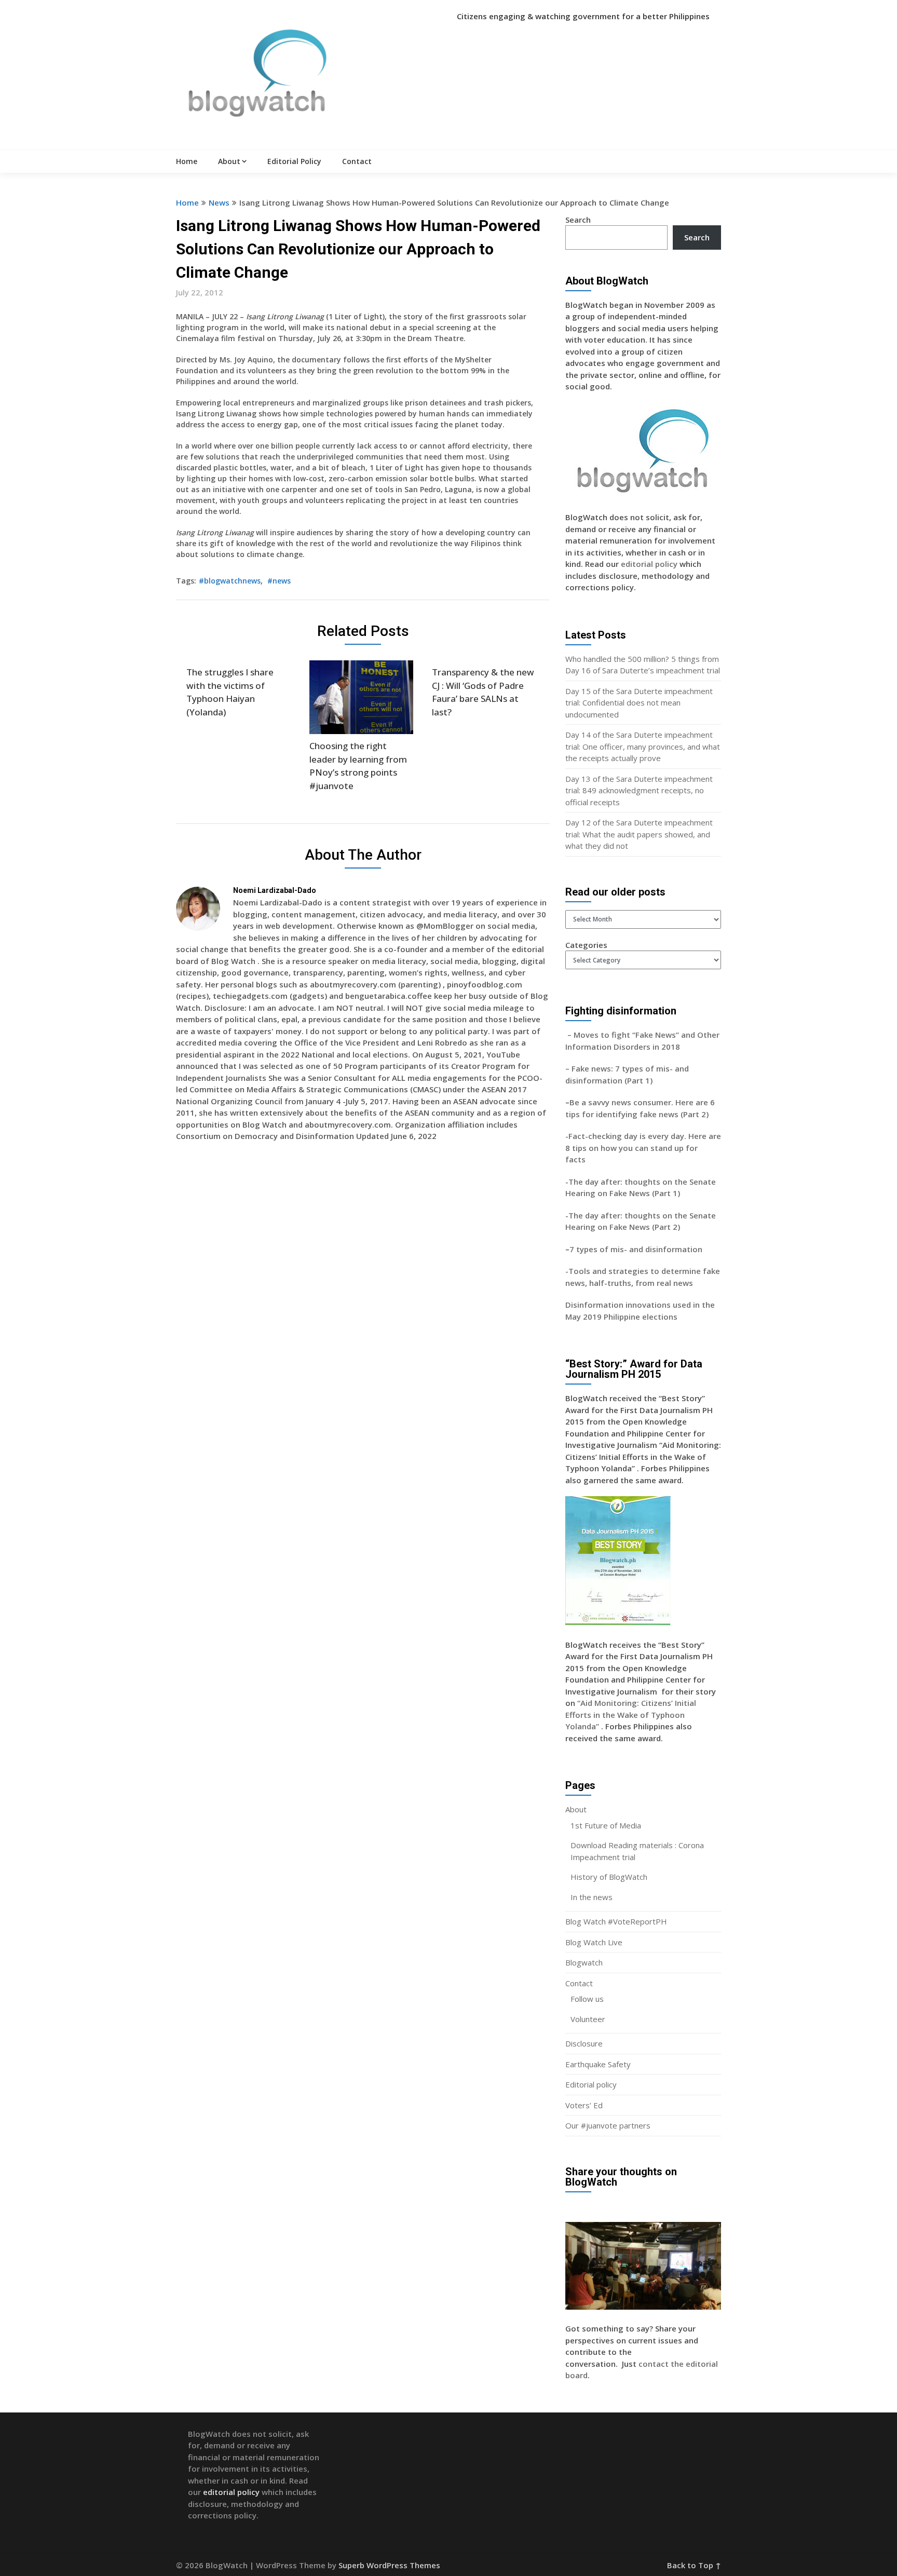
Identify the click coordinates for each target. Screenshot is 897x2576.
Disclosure (584, 2043)
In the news (592, 1897)
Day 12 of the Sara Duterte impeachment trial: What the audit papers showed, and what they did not (639, 834)
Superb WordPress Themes (389, 2565)
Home (187, 161)
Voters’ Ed (584, 2105)
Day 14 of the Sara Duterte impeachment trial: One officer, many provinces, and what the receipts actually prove (643, 746)
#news (279, 581)
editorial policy (649, 564)
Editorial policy (591, 2084)
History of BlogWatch (609, 1877)
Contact (357, 161)
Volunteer (588, 2019)
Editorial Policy (294, 161)
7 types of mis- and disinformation (637, 1249)
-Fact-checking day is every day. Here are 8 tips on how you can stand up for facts (643, 1148)
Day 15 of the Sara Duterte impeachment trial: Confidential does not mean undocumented (639, 703)
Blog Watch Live (594, 1942)
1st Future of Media (606, 1825)
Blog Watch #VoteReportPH (616, 1921)
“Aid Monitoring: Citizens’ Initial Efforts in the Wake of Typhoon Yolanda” (631, 1714)
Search (578, 220)
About (229, 161)
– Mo (575, 1035)
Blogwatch (584, 1962)
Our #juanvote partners (608, 2125)
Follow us (587, 1999)
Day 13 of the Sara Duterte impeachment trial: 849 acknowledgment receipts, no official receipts (639, 790)
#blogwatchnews (230, 581)
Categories (586, 945)
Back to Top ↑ (694, 2565)
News (219, 202)
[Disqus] (363, 1300)
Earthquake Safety (598, 2064)
